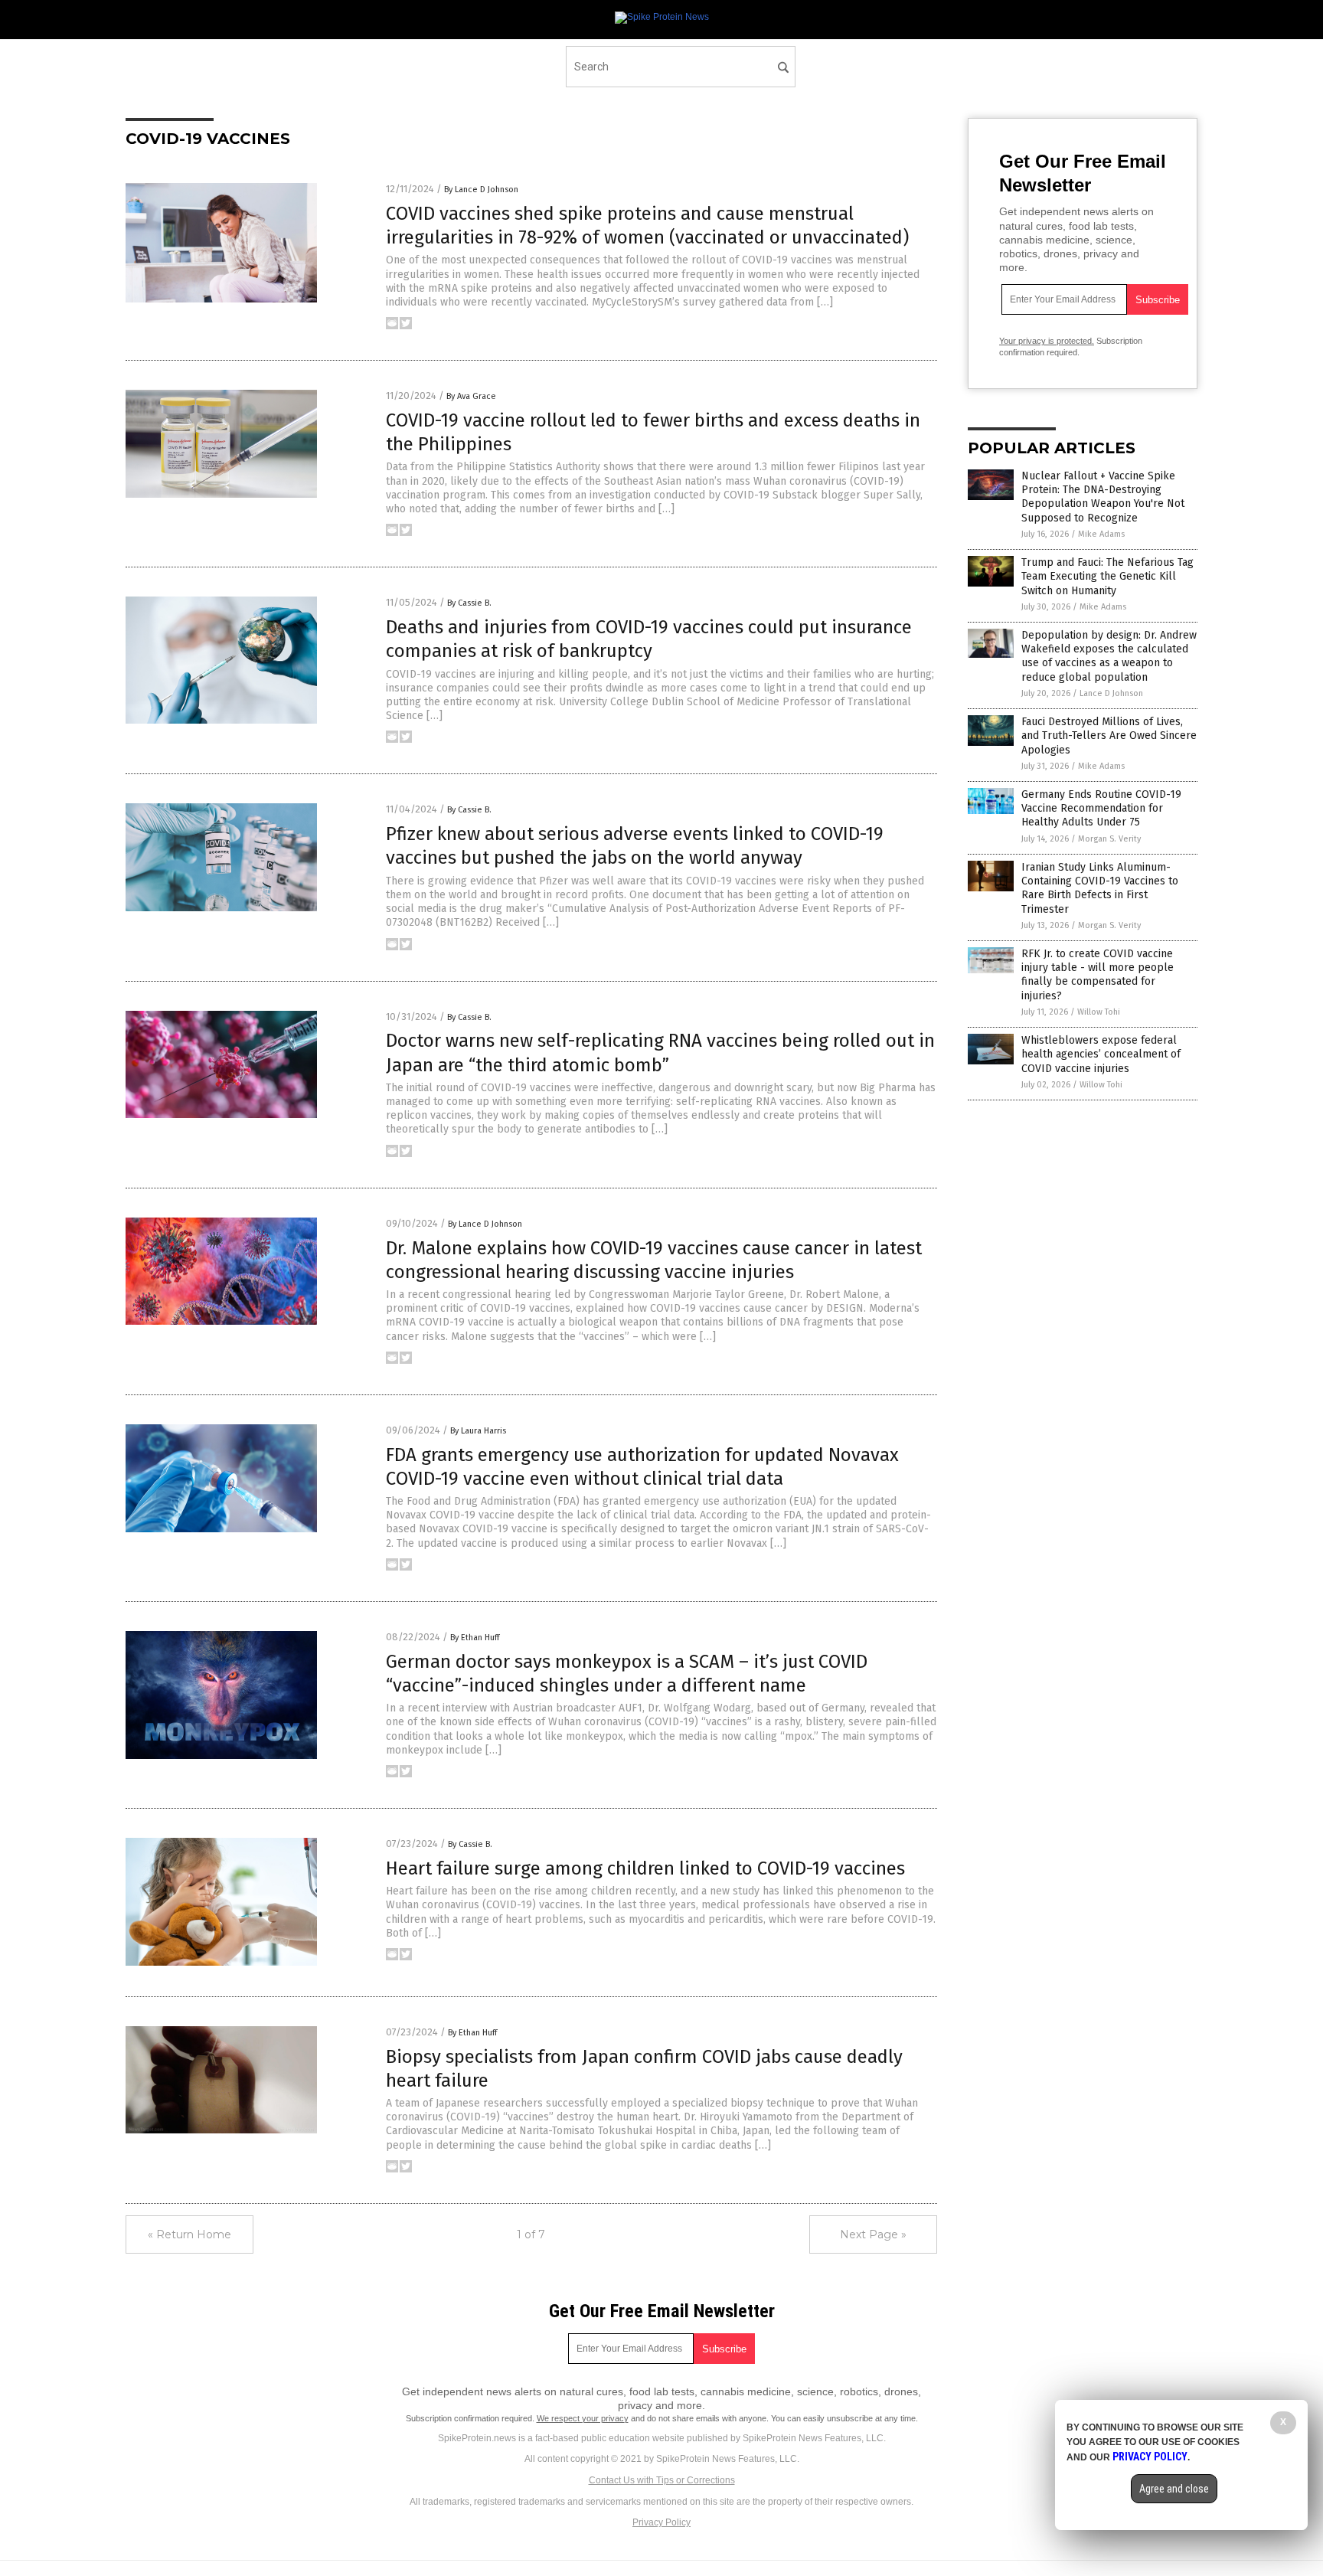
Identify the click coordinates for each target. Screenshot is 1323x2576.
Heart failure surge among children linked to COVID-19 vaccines (645, 1868)
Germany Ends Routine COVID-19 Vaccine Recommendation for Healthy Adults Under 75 (1101, 808)
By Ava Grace (471, 396)
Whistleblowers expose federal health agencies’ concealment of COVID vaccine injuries (1101, 1054)
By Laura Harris (478, 1431)
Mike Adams (1101, 534)
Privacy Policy (661, 2522)
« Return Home (189, 2234)
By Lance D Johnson (481, 190)
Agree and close (1174, 2489)
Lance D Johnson (1111, 693)
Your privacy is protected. (1047, 341)
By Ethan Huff (475, 1638)
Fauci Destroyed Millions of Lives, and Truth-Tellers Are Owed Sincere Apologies (1109, 736)
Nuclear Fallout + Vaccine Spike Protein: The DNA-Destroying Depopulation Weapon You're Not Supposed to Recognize (1103, 497)
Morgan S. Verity (1109, 839)
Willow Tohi (1099, 1012)
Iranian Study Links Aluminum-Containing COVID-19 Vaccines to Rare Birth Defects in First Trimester (1100, 888)
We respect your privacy (583, 2418)
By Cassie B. (469, 603)
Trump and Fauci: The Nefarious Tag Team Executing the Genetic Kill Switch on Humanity (1107, 576)
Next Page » (873, 2234)
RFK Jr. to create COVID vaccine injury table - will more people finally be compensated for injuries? (1098, 975)
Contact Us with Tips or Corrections (662, 2480)
